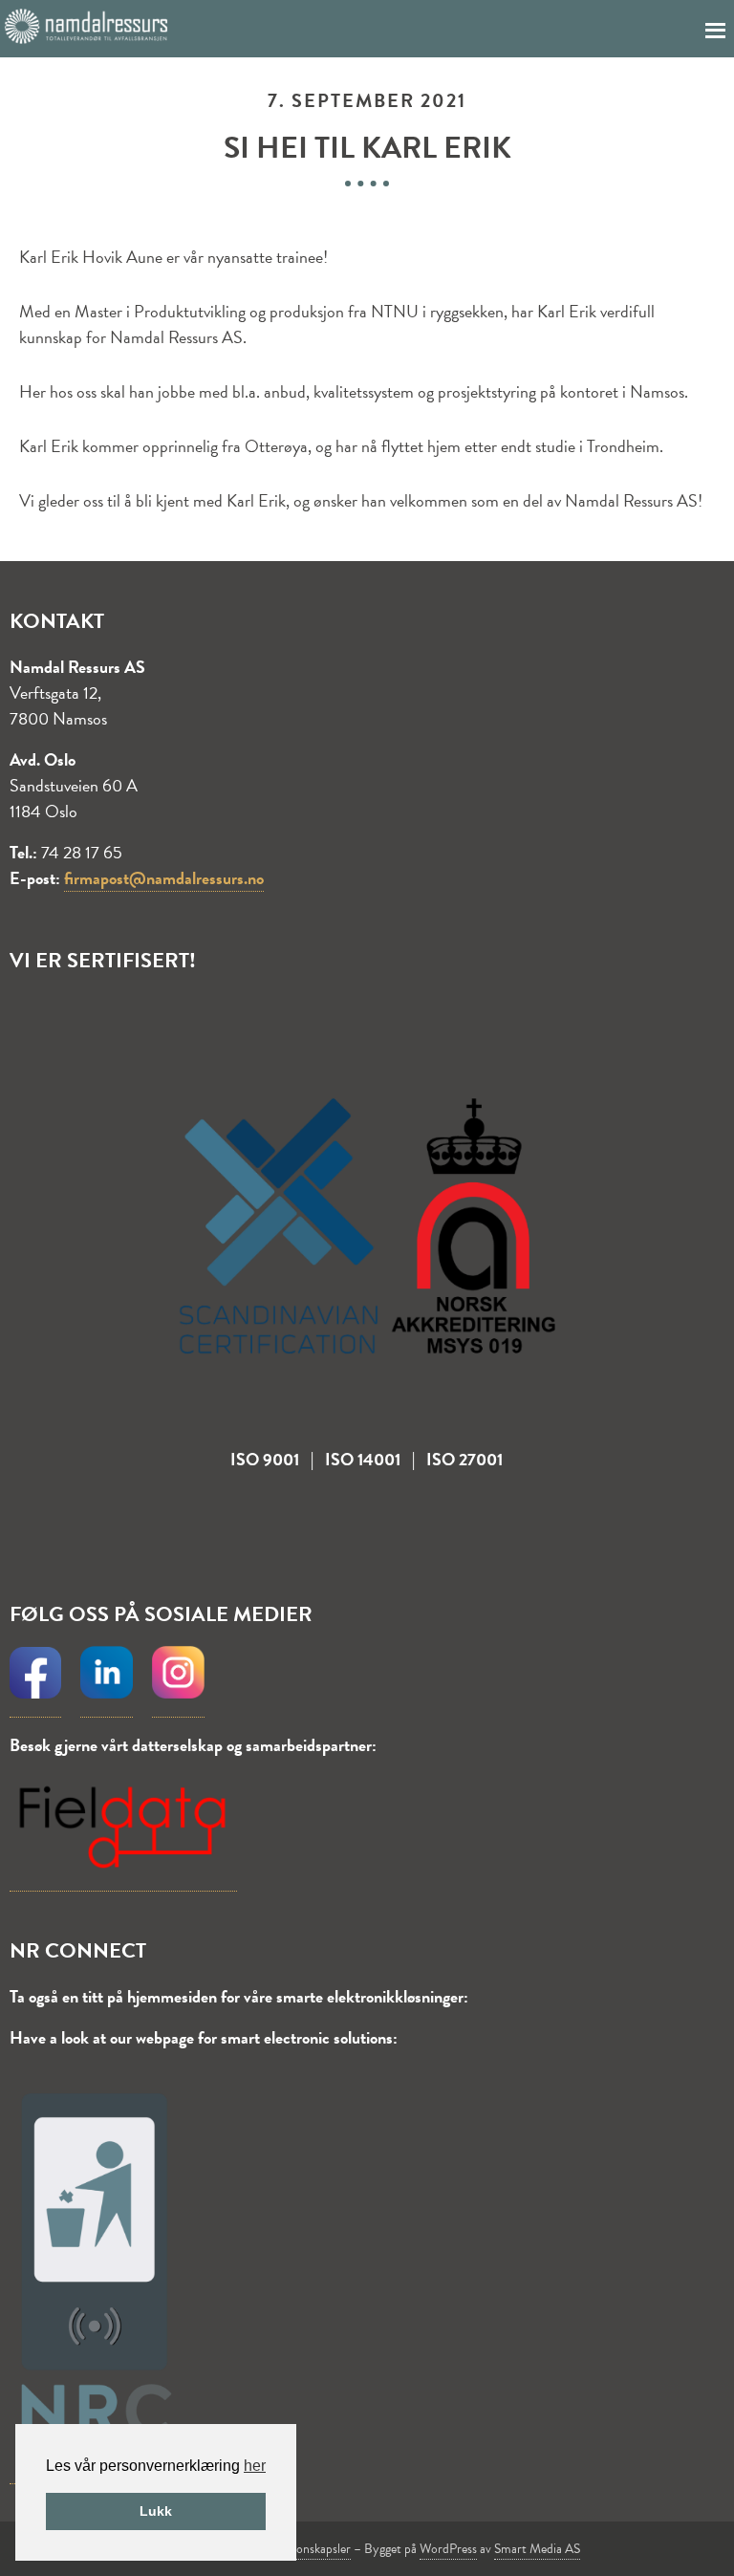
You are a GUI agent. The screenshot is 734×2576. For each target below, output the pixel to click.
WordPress (448, 2549)
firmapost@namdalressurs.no (164, 878)
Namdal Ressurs (86, 27)
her (255, 2466)
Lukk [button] (156, 2511)
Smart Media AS (537, 2549)
